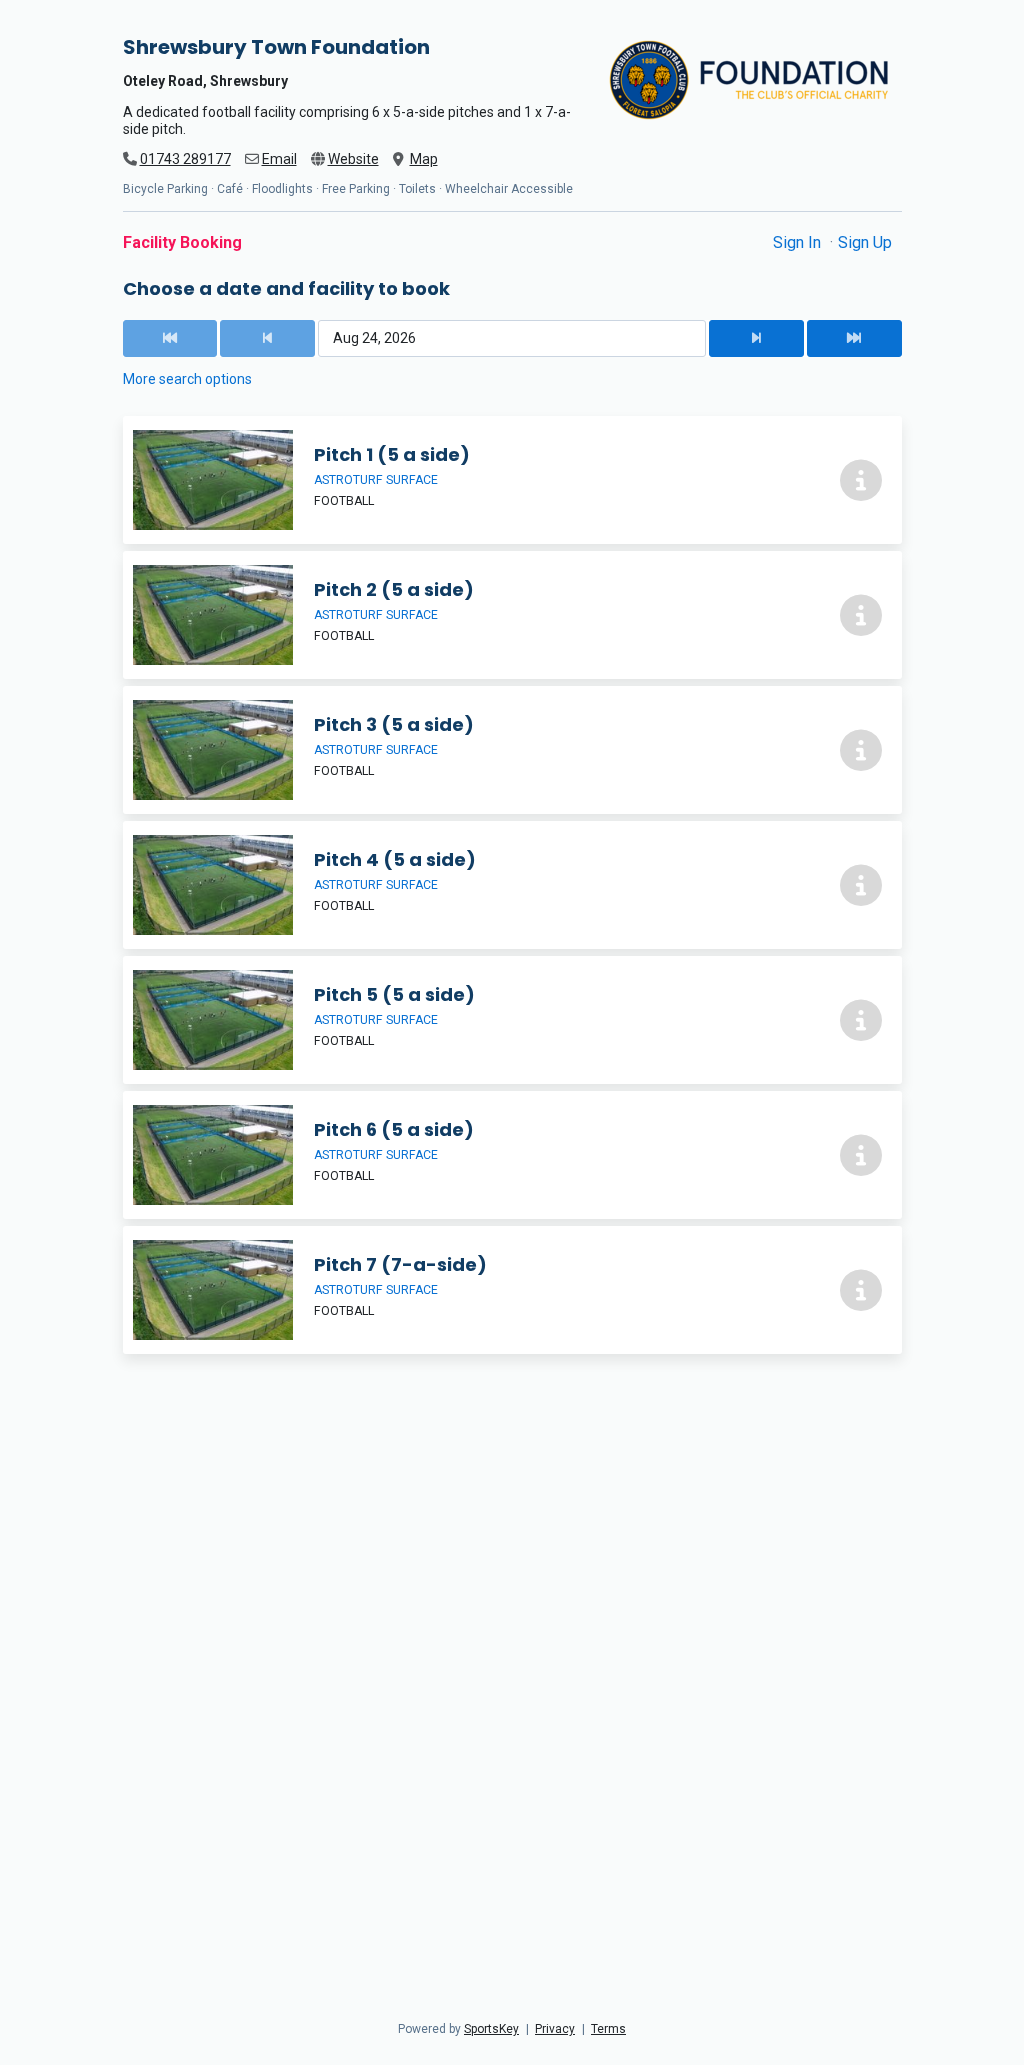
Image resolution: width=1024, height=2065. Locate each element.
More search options (187, 379)
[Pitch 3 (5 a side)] (512, 750)
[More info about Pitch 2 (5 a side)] (861, 615)
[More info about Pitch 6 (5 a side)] (861, 1155)
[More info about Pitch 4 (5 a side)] (861, 885)
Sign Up (865, 242)
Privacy (555, 2029)
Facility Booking (182, 242)
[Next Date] (756, 338)
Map (424, 159)
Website (353, 159)
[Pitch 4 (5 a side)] (512, 885)
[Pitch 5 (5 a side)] (512, 1020)
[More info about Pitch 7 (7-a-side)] (861, 1290)
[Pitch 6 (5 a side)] (512, 1155)
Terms (608, 2029)
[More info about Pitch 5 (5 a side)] (861, 1020)
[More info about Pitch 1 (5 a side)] (861, 480)
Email (279, 159)
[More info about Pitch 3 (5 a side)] (861, 750)
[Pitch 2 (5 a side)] (512, 615)
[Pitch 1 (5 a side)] (512, 480)
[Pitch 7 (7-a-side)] (512, 1290)
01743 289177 (185, 159)
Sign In (799, 242)
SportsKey (491, 2029)
